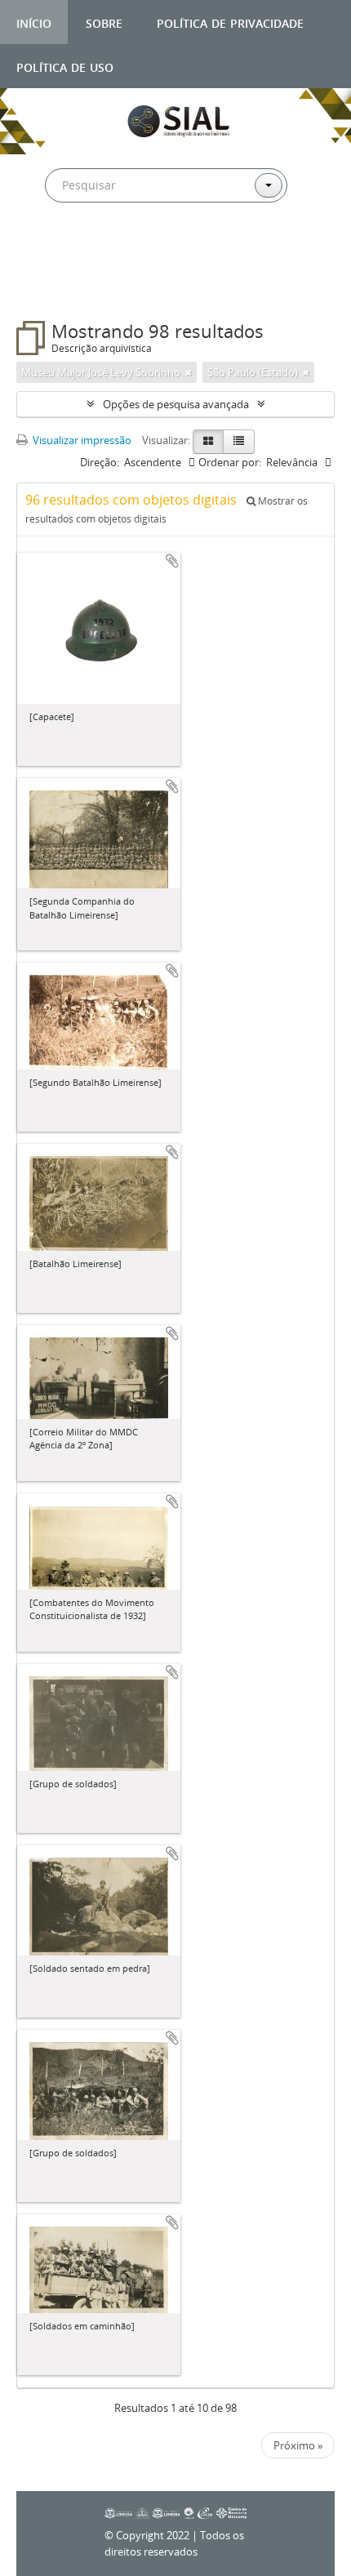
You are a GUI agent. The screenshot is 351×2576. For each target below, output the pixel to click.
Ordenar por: (230, 462)
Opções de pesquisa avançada (176, 404)
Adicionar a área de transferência (172, 561)
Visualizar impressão (81, 440)
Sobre (104, 22)
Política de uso (65, 66)
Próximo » (298, 2445)
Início (34, 22)
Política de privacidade (230, 22)
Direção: (100, 462)
